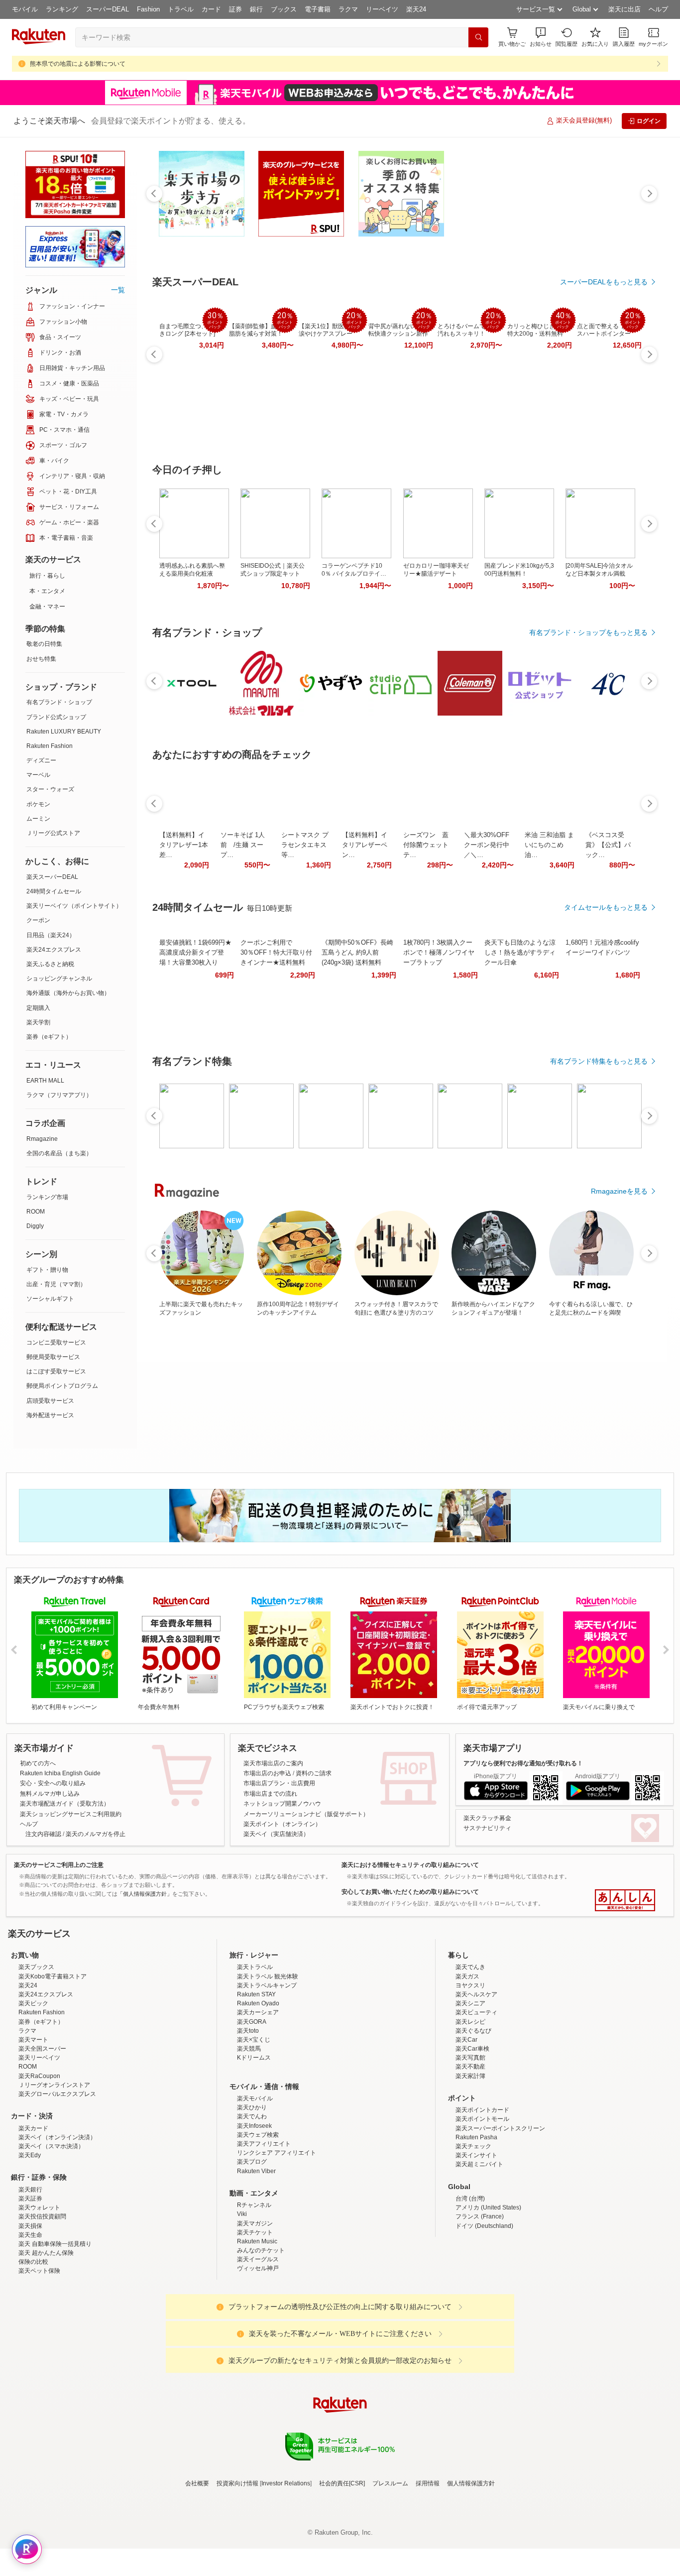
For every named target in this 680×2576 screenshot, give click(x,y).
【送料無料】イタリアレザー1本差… (184, 845)
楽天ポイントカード (482, 2197)
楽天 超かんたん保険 (46, 2340)
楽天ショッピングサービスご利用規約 (71, 1814)
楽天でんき (470, 2054)
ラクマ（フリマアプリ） (59, 1095)
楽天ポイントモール (482, 2206)
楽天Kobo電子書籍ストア (53, 2064)
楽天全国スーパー (42, 2136)
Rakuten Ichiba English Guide (60, 1773)
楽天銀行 (30, 2277)
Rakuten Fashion (50, 746)
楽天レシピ (470, 2109)
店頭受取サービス (50, 1401)
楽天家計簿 (470, 2163)
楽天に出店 (624, 9)
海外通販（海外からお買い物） (68, 993)
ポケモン (38, 804)
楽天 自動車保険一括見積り (55, 2331)
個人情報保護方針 (471, 2571)
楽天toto (248, 2118)
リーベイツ (382, 9)
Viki (242, 2301)
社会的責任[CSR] (342, 2571)
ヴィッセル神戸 (258, 2355)
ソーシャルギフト (50, 1299)
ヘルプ (658, 9)
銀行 (256, 9)
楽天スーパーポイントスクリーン (500, 2215)
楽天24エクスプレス (54, 950)
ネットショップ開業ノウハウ (282, 1804)
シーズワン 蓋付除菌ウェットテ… (426, 845)
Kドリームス (254, 2145)
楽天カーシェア (258, 2099)
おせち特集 (41, 659)
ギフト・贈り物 (47, 1270)
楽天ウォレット (39, 2295)
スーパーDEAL (108, 9)
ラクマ (348, 9)
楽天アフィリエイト (264, 2231)
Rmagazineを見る (619, 1191)
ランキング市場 (47, 1197)
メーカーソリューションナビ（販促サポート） (306, 1814)
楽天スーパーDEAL (52, 877)
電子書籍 (318, 9)
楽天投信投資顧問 (42, 2304)
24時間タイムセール (54, 891)
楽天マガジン (255, 2311)
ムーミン (38, 819)
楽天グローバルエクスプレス (57, 2181)
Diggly (35, 1226)
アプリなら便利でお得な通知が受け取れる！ (523, 1763)
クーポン (38, 920)
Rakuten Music (257, 2329)
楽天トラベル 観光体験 (268, 2064)
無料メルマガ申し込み (50, 1794)
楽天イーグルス (258, 2346)
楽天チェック (473, 2233)
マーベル (38, 775)
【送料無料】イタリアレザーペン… (365, 845)
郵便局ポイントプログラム (62, 1386)
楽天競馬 (249, 2136)
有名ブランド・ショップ (59, 702)
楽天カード (33, 2215)
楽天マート (33, 2127)
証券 (235, 9)
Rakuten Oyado (258, 2090)
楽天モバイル (255, 2186)
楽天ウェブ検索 (258, 2222)
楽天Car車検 (472, 2136)
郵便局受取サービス (53, 1357)
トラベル (181, 9)
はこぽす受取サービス (56, 1371)
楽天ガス (467, 2064)
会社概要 (197, 2571)
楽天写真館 (470, 2145)
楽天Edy (30, 2242)
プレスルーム (390, 2571)
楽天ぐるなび (473, 2118)
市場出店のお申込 (267, 1773)
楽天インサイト (476, 2242)
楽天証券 (30, 2286)
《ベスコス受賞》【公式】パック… (608, 845)
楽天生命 (30, 2322)
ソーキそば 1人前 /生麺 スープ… (243, 845)
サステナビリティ (487, 1828)
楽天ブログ (252, 2249)
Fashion (148, 9)
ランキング (62, 9)
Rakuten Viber (256, 2258)
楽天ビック (33, 2090)
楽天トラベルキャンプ (267, 2073)
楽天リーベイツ (39, 2145)
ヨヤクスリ (470, 2073)
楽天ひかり (252, 2195)
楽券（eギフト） (49, 1037)
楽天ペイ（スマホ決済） (51, 2233)
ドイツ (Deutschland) (484, 2313)
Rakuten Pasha (476, 2224)
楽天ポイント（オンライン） (282, 1824)
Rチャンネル (254, 2292)
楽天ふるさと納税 (50, 964)
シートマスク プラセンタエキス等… (305, 845)
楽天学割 (38, 1022)
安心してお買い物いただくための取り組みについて (410, 1892)
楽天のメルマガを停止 (96, 1834)
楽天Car (466, 2127)
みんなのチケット (261, 2337)
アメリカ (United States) (488, 2295)
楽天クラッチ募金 (487, 1818)
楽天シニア (470, 2090)
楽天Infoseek (254, 2213)
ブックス (284, 9)
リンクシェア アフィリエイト (277, 2240)
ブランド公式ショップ (56, 717)
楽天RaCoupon (39, 2163)
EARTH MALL (45, 1081)
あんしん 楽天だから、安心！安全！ (625, 1900)
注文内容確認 (43, 1834)
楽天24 (416, 9)
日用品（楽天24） (51, 935)
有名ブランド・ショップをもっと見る (588, 632)
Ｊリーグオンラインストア (54, 2172)
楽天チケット (255, 2320)
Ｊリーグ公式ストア (53, 833)
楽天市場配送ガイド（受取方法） (65, 1804)
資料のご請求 (314, 1773)
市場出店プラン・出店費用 (279, 1783)
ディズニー (41, 760)
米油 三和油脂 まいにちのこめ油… (549, 845)
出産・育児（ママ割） (56, 1284)
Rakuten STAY (256, 2082)
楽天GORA (252, 2109)
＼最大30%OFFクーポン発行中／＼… (487, 845)
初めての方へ (38, 1763)
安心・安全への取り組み (53, 1783)
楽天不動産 (470, 2154)
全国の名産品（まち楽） (59, 1153)
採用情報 (428, 2571)
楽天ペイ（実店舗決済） (276, 1834)
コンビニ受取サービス (56, 1343)
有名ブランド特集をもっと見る (599, 1061)
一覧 (118, 290)
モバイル (25, 9)
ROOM (36, 1212)
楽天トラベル (255, 2054)
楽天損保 (30, 2313)
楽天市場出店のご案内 (273, 1763)
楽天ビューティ (476, 2099)
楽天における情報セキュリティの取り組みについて (410, 1865)
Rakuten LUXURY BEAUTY (64, 732)
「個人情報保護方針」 (145, 1894)
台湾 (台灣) (470, 2286)
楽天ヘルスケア (476, 2082)
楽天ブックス (36, 2054)
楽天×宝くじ (254, 2127)
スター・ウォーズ (50, 789)
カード (211, 9)
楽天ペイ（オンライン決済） (57, 2224)
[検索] (478, 37)
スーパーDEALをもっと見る (604, 282)
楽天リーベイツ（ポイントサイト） (74, 906)
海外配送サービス (50, 1415)
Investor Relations (286, 2571)
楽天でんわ (252, 2204)
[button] (541, 37)
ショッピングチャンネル (59, 979)
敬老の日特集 (44, 644)
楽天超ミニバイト (479, 2251)
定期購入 (38, 1008)
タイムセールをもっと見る (606, 907)
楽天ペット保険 (39, 2358)
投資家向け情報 (237, 2571)
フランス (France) (480, 2304)
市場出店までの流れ (270, 1794)
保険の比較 (33, 2349)
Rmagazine (42, 1139)
